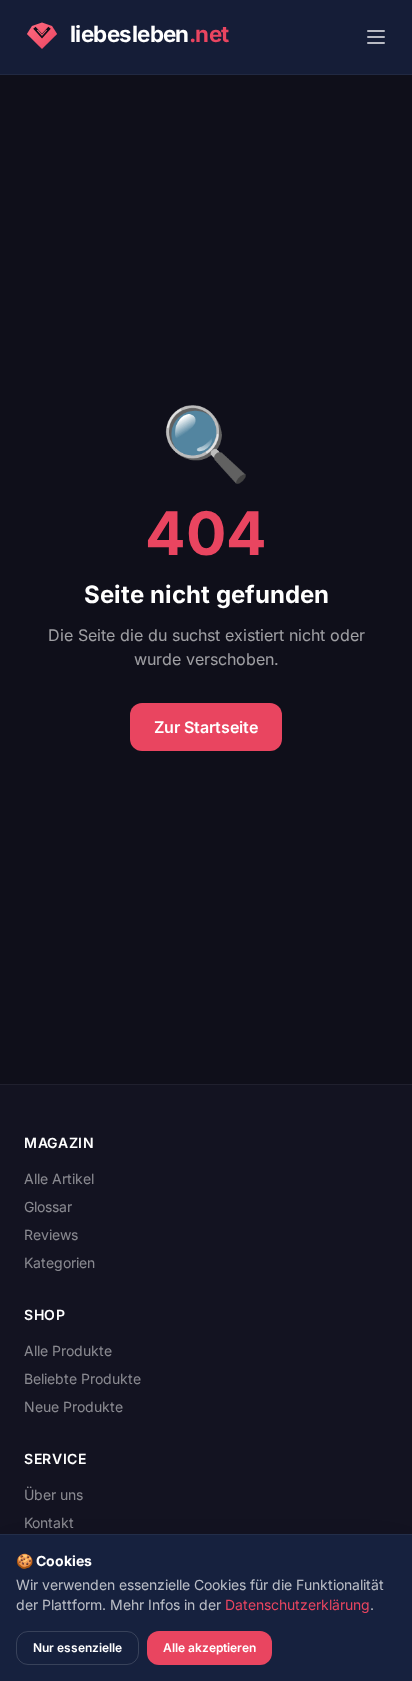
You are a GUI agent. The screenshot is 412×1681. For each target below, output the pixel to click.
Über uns (53, 1494)
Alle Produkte (68, 1350)
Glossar (48, 1206)
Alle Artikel (59, 1178)
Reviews (51, 1234)
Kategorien (59, 1262)
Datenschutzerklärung (297, 1604)
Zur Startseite (206, 727)
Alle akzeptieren (209, 1647)
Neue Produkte (73, 1406)
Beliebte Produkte (82, 1378)
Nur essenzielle (77, 1647)
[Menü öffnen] (376, 37)
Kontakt (49, 1522)
